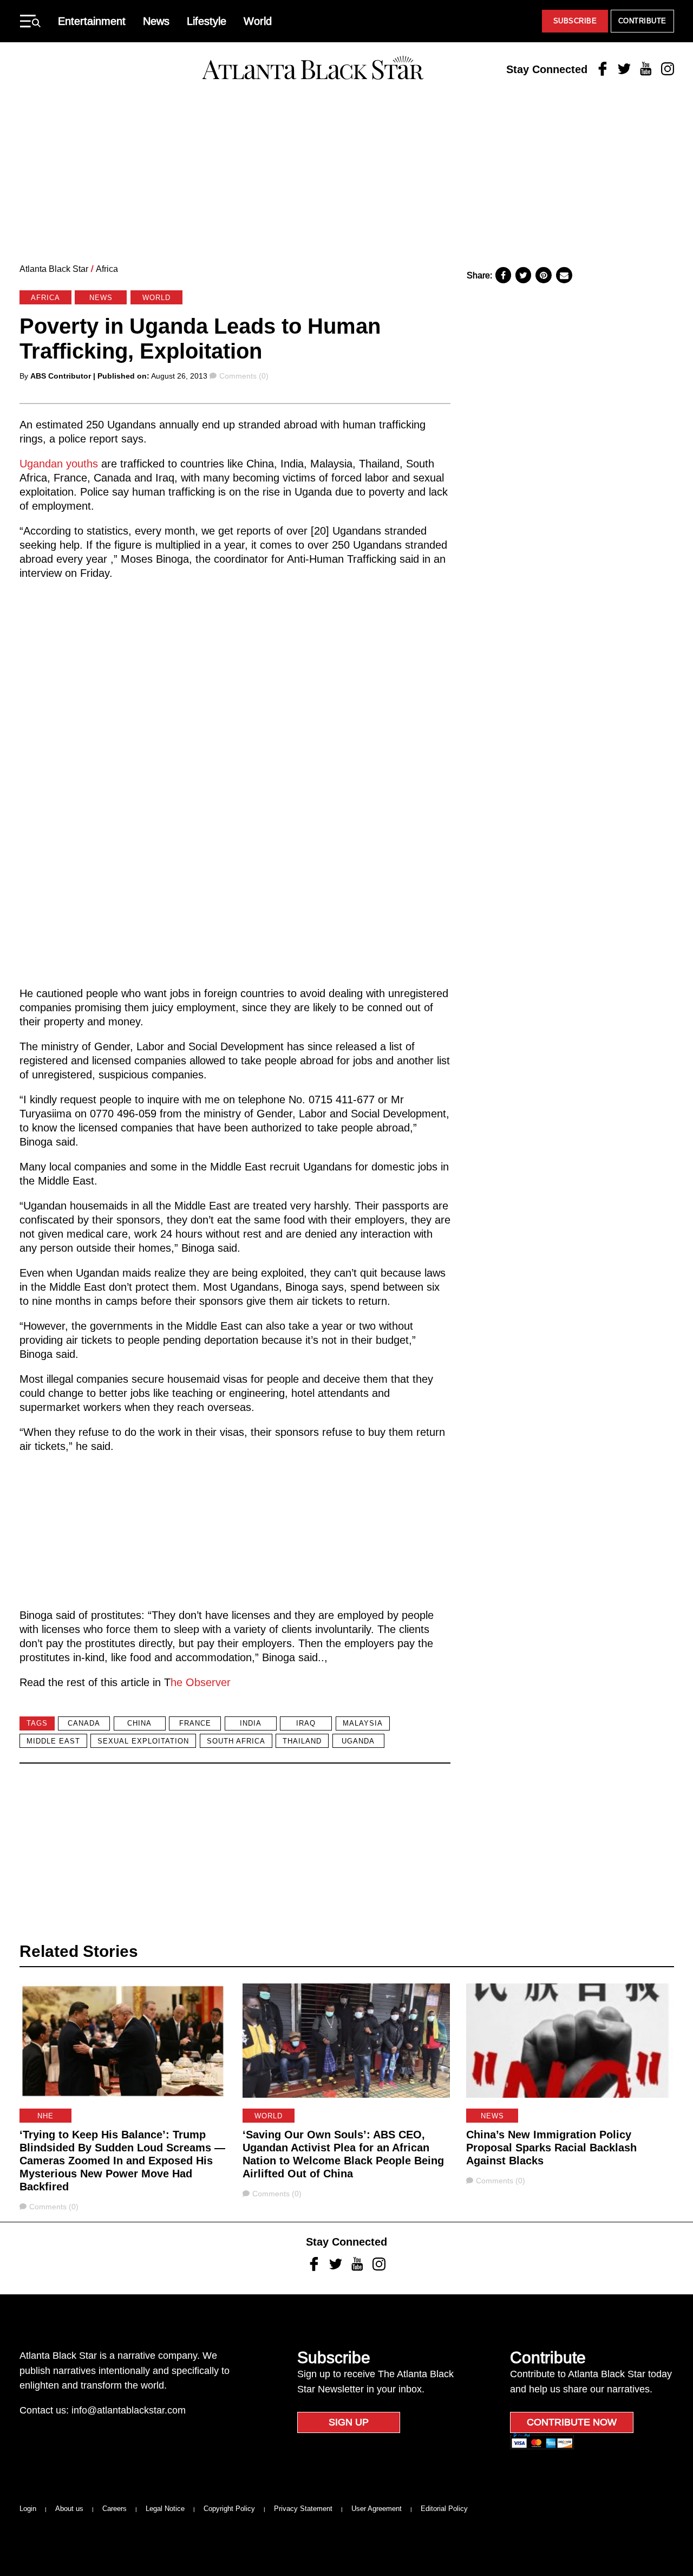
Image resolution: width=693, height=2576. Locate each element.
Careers (115, 2509)
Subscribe (575, 21)
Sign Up (349, 2422)
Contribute (642, 21)
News (156, 21)
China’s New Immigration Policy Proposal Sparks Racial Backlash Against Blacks (551, 2148)
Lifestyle (207, 21)
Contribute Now (572, 2422)
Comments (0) (244, 376)
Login (28, 2509)
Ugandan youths (59, 464)
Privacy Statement (303, 2509)
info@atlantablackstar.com (129, 2410)
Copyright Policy (229, 2509)
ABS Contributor (61, 376)
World (258, 21)
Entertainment (92, 21)
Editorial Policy (444, 2509)
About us (69, 2509)
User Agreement (377, 2509)
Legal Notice (165, 2509)
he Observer (201, 1682)
